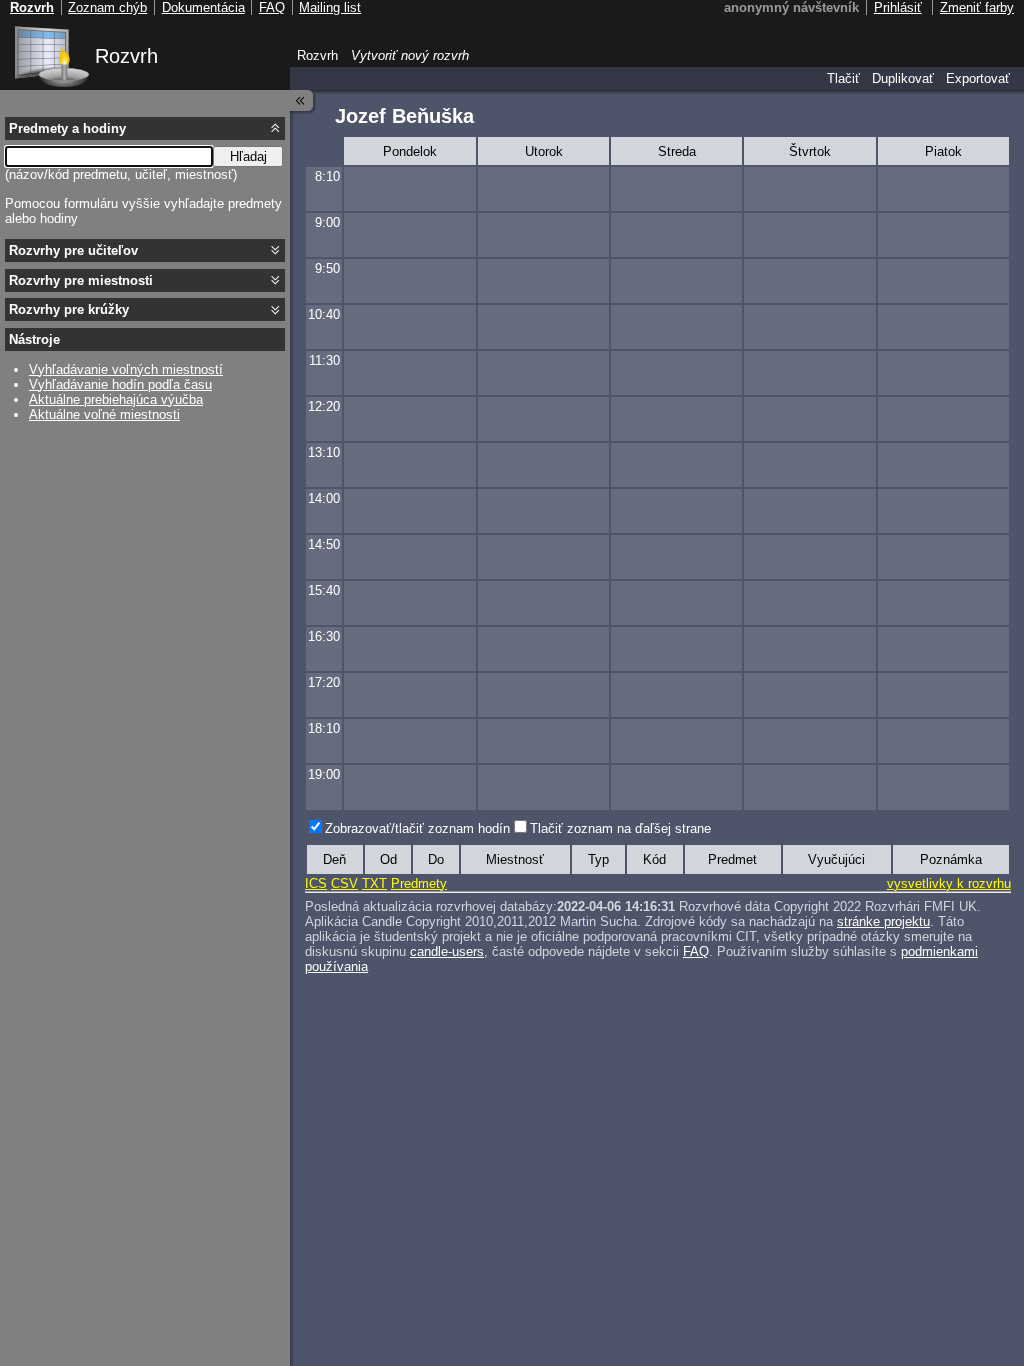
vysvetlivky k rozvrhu (949, 883)
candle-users (447, 951)
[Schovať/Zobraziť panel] (302, 100)
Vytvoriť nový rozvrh (410, 55)
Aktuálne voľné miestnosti (104, 414)
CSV (344, 883)
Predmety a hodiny (67, 128)
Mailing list (330, 7)
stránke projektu (883, 921)
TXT (374, 883)
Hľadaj (248, 156)
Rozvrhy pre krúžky (69, 309)
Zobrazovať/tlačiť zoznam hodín (417, 828)
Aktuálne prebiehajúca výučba (116, 399)
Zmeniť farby (977, 7)
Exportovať (978, 78)
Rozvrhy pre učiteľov (73, 250)
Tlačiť (843, 78)
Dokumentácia (203, 7)
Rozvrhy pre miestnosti (81, 280)
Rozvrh (126, 56)
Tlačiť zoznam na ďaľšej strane (620, 828)
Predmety (419, 883)
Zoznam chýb (107, 7)
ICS (316, 883)
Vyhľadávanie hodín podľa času (120, 384)
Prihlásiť (898, 7)
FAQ (696, 951)
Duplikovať (903, 78)
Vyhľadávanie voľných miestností (126, 369)
